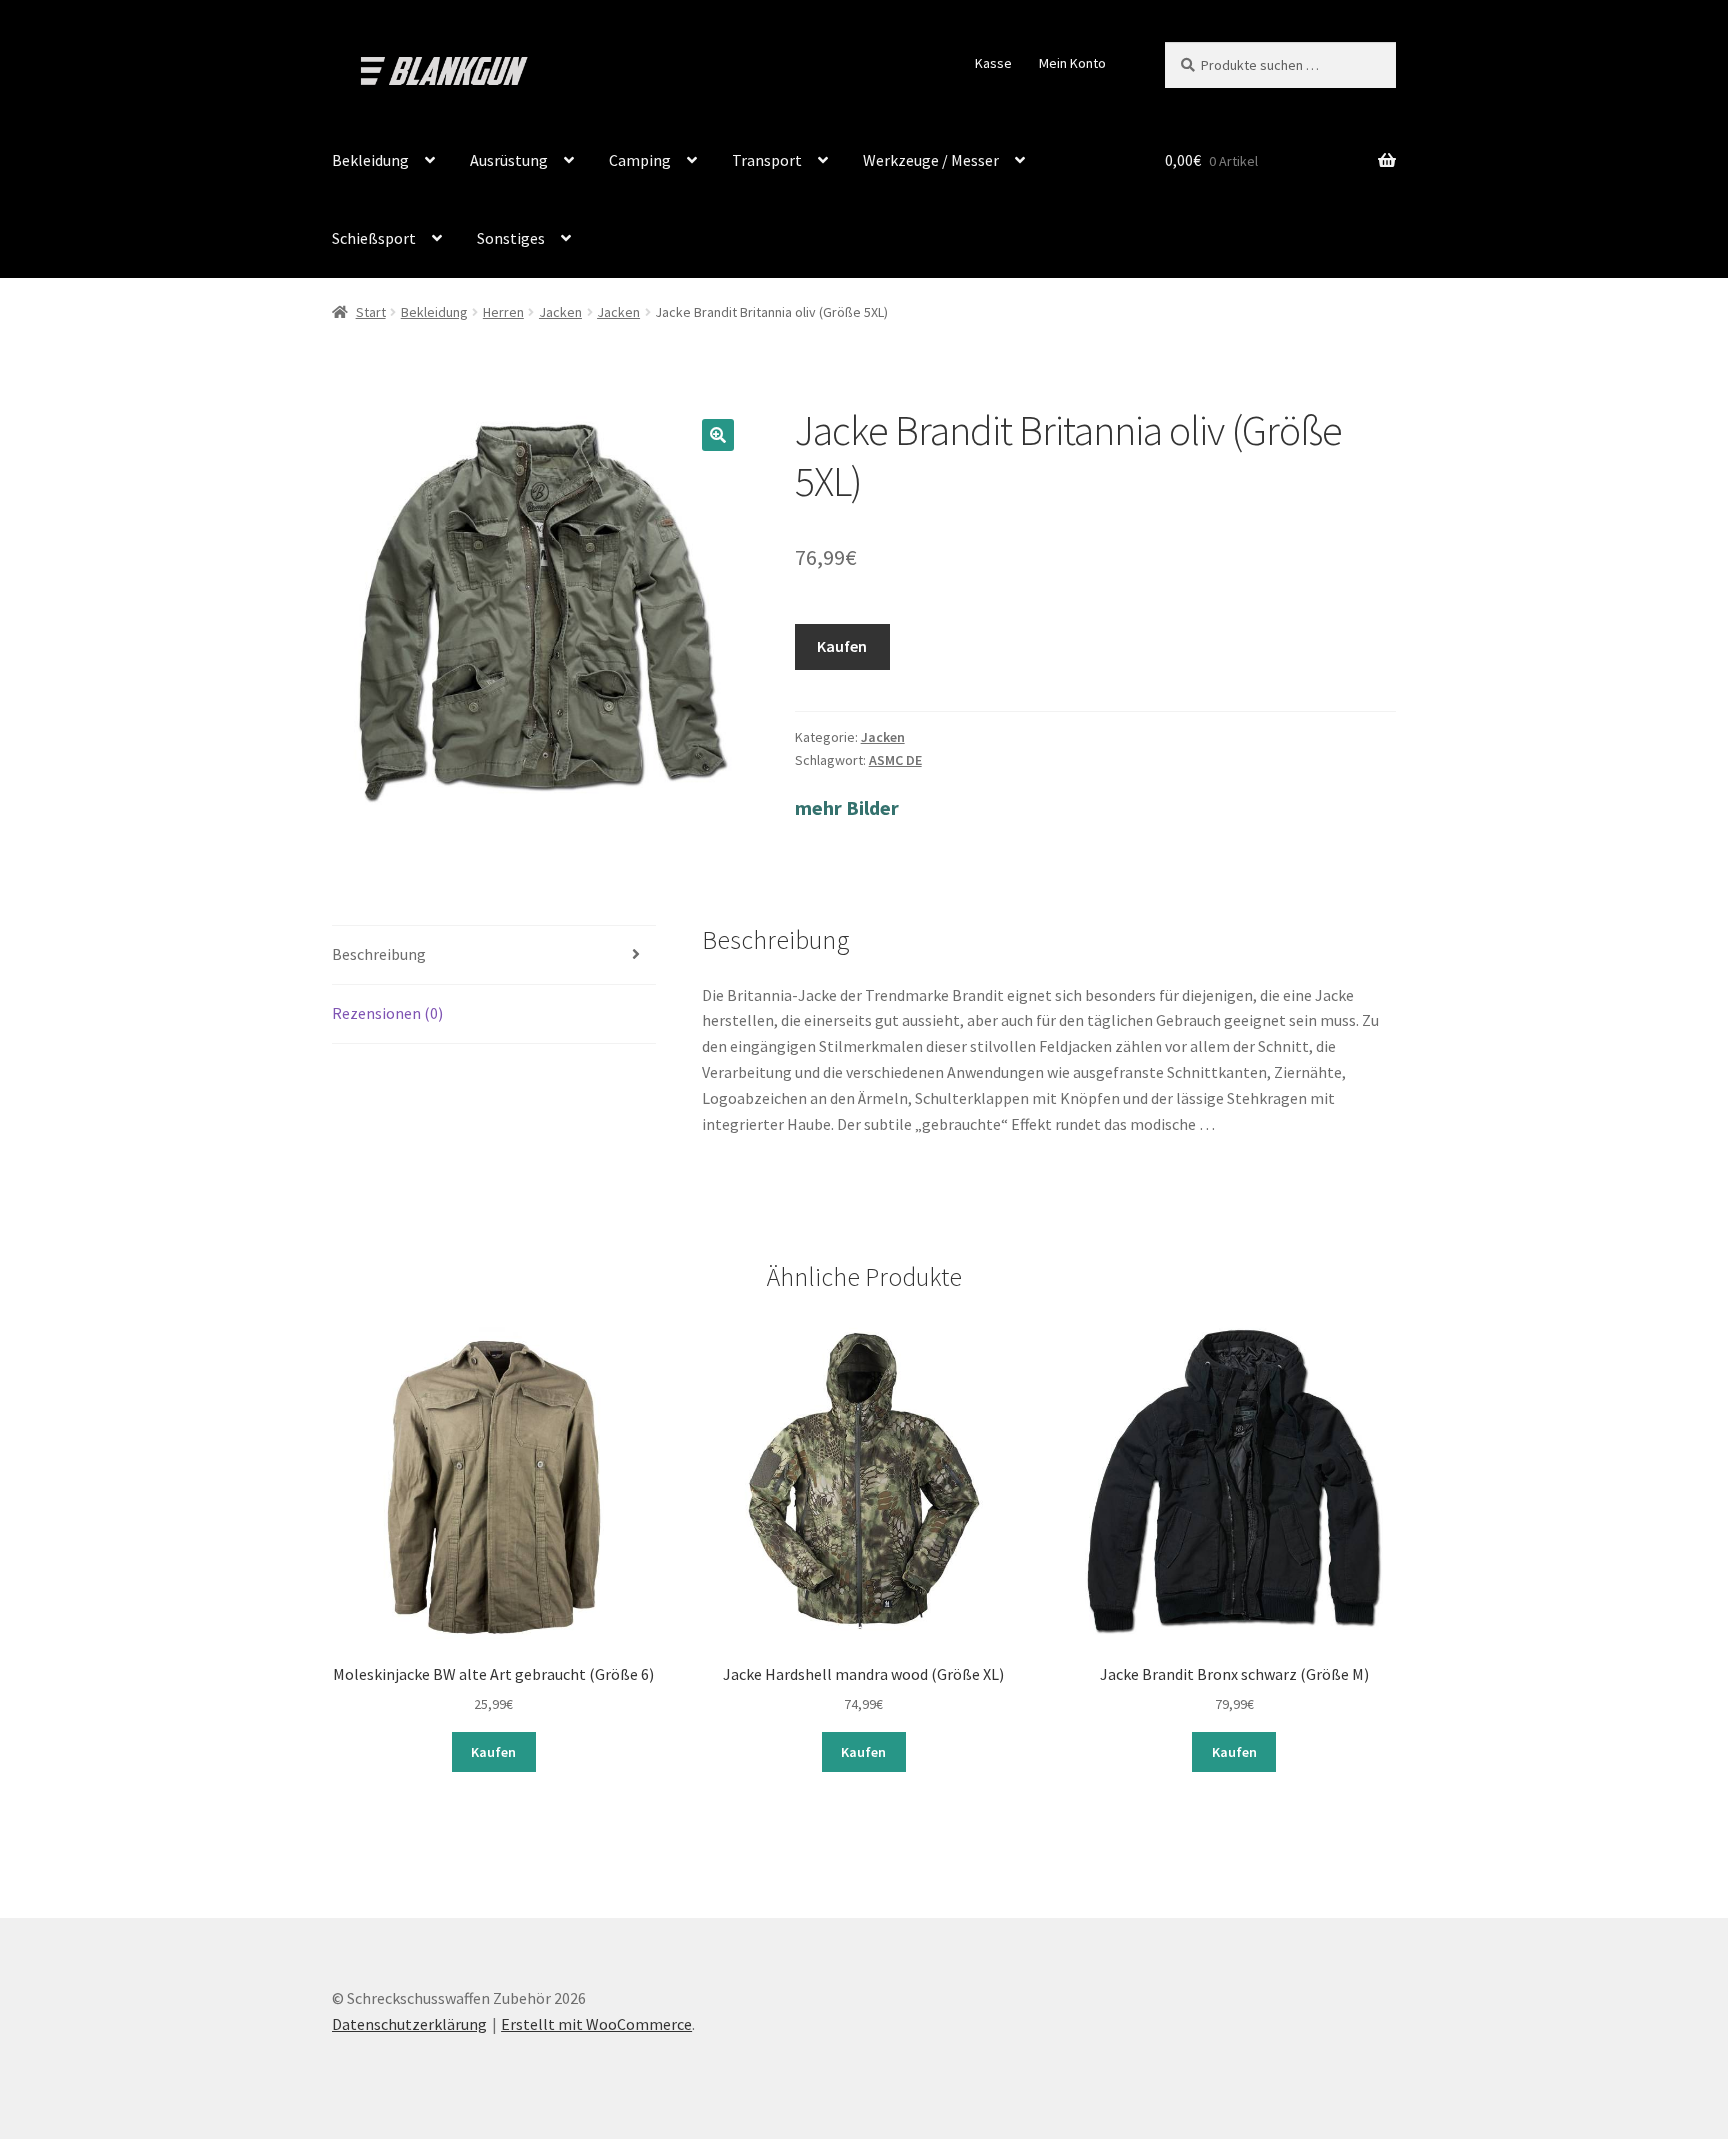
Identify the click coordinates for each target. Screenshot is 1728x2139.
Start (371, 312)
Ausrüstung (509, 160)
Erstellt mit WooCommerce (596, 2024)
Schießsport (374, 238)
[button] (718, 435)
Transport (767, 160)
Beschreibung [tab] (379, 954)
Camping (640, 160)
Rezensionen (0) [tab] (387, 1013)
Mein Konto (1072, 63)
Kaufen (842, 646)
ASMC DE (895, 760)
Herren (503, 312)
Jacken (560, 312)
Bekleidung (370, 160)
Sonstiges (511, 238)
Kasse (993, 63)
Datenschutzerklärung (409, 2024)
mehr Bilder (847, 807)
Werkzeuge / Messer (931, 160)
